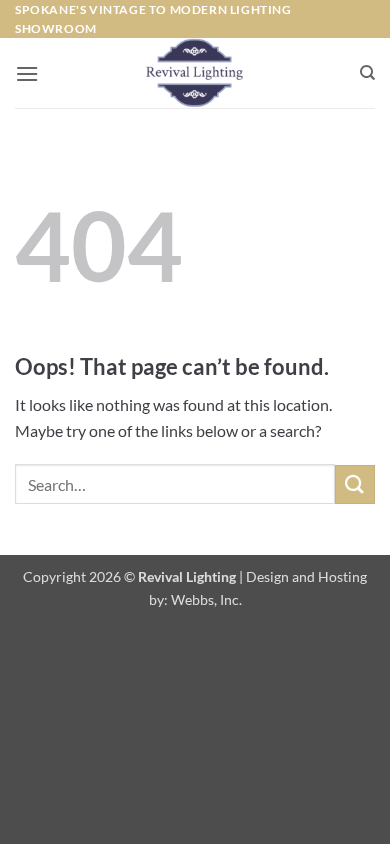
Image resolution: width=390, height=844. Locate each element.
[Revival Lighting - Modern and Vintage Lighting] (195, 73)
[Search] (367, 73)
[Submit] (355, 484)
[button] (27, 73)
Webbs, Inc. (206, 599)
